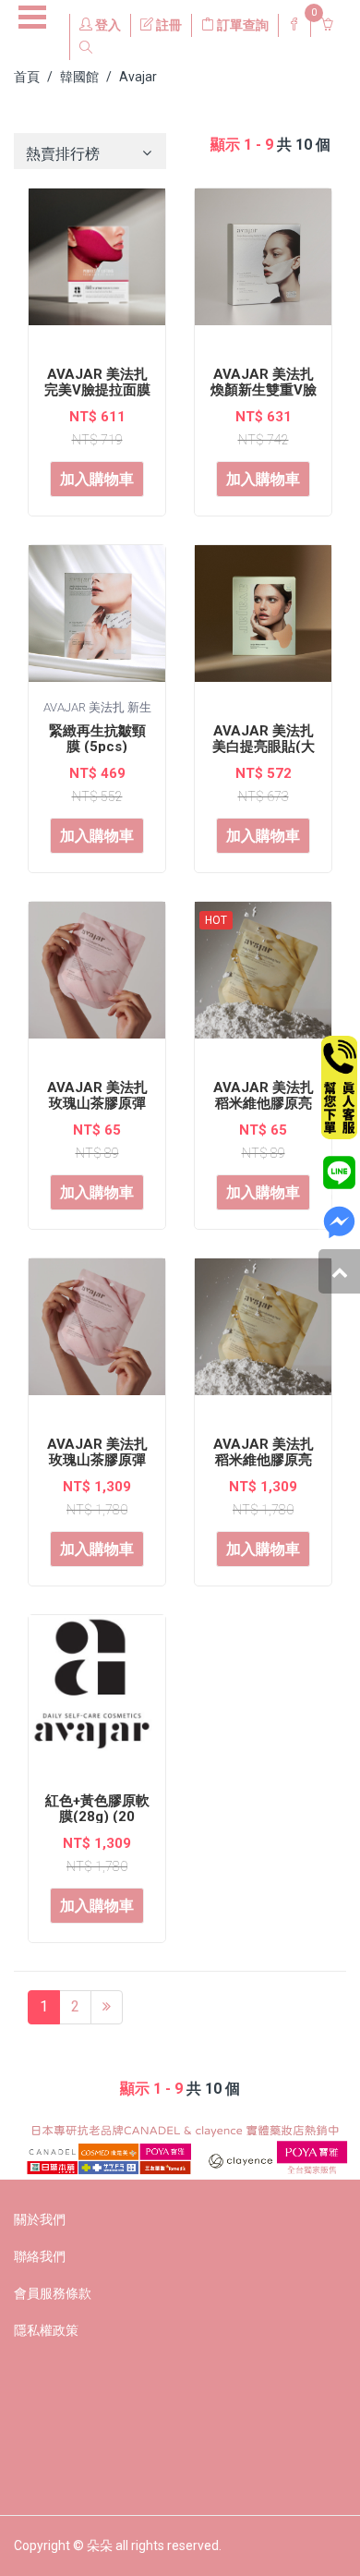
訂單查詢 (241, 25)
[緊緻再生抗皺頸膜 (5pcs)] (97, 620)
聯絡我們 (40, 2256)
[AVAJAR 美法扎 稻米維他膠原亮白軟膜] (263, 976)
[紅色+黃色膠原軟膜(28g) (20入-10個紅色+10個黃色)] (97, 1689)
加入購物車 (97, 479)
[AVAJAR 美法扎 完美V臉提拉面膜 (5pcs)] (97, 263)
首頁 (27, 77)
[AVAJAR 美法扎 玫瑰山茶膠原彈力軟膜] (97, 976)
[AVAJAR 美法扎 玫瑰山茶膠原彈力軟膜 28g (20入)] (97, 1333)
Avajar (138, 77)
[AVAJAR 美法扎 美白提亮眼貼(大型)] (263, 620)
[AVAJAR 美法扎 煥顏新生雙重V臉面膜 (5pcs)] (263, 263)
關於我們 (40, 2219)
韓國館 (79, 77)
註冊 (168, 25)
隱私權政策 (46, 2330)
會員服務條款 (53, 2293)
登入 (107, 25)
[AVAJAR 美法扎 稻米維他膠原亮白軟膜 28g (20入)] (263, 1333)
